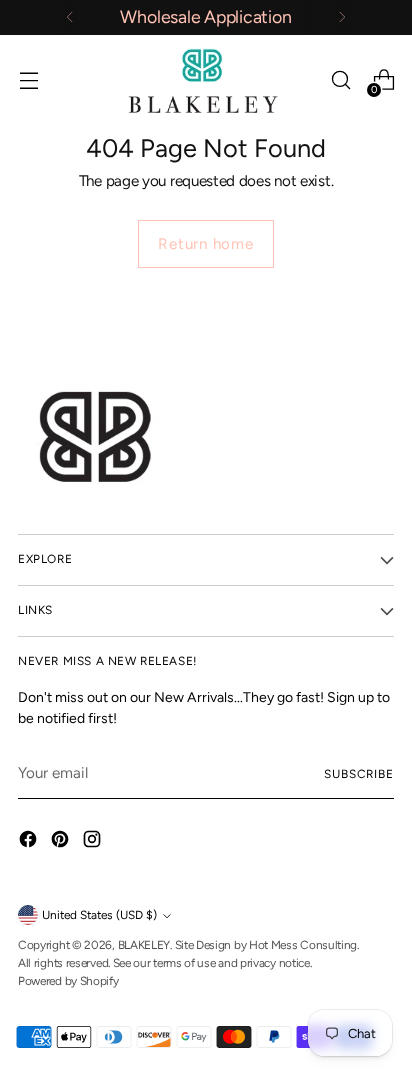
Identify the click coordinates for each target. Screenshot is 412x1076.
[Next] (342, 17)
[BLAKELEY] (206, 80)
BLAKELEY (144, 945)
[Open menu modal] (28, 80)
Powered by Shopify (68, 981)
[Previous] (70, 17)
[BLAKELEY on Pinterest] (62, 842)
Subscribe (359, 774)
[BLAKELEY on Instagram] (94, 842)
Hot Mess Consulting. (304, 945)
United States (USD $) (99, 915)
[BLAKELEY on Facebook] (30, 842)
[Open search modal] (340, 80)
